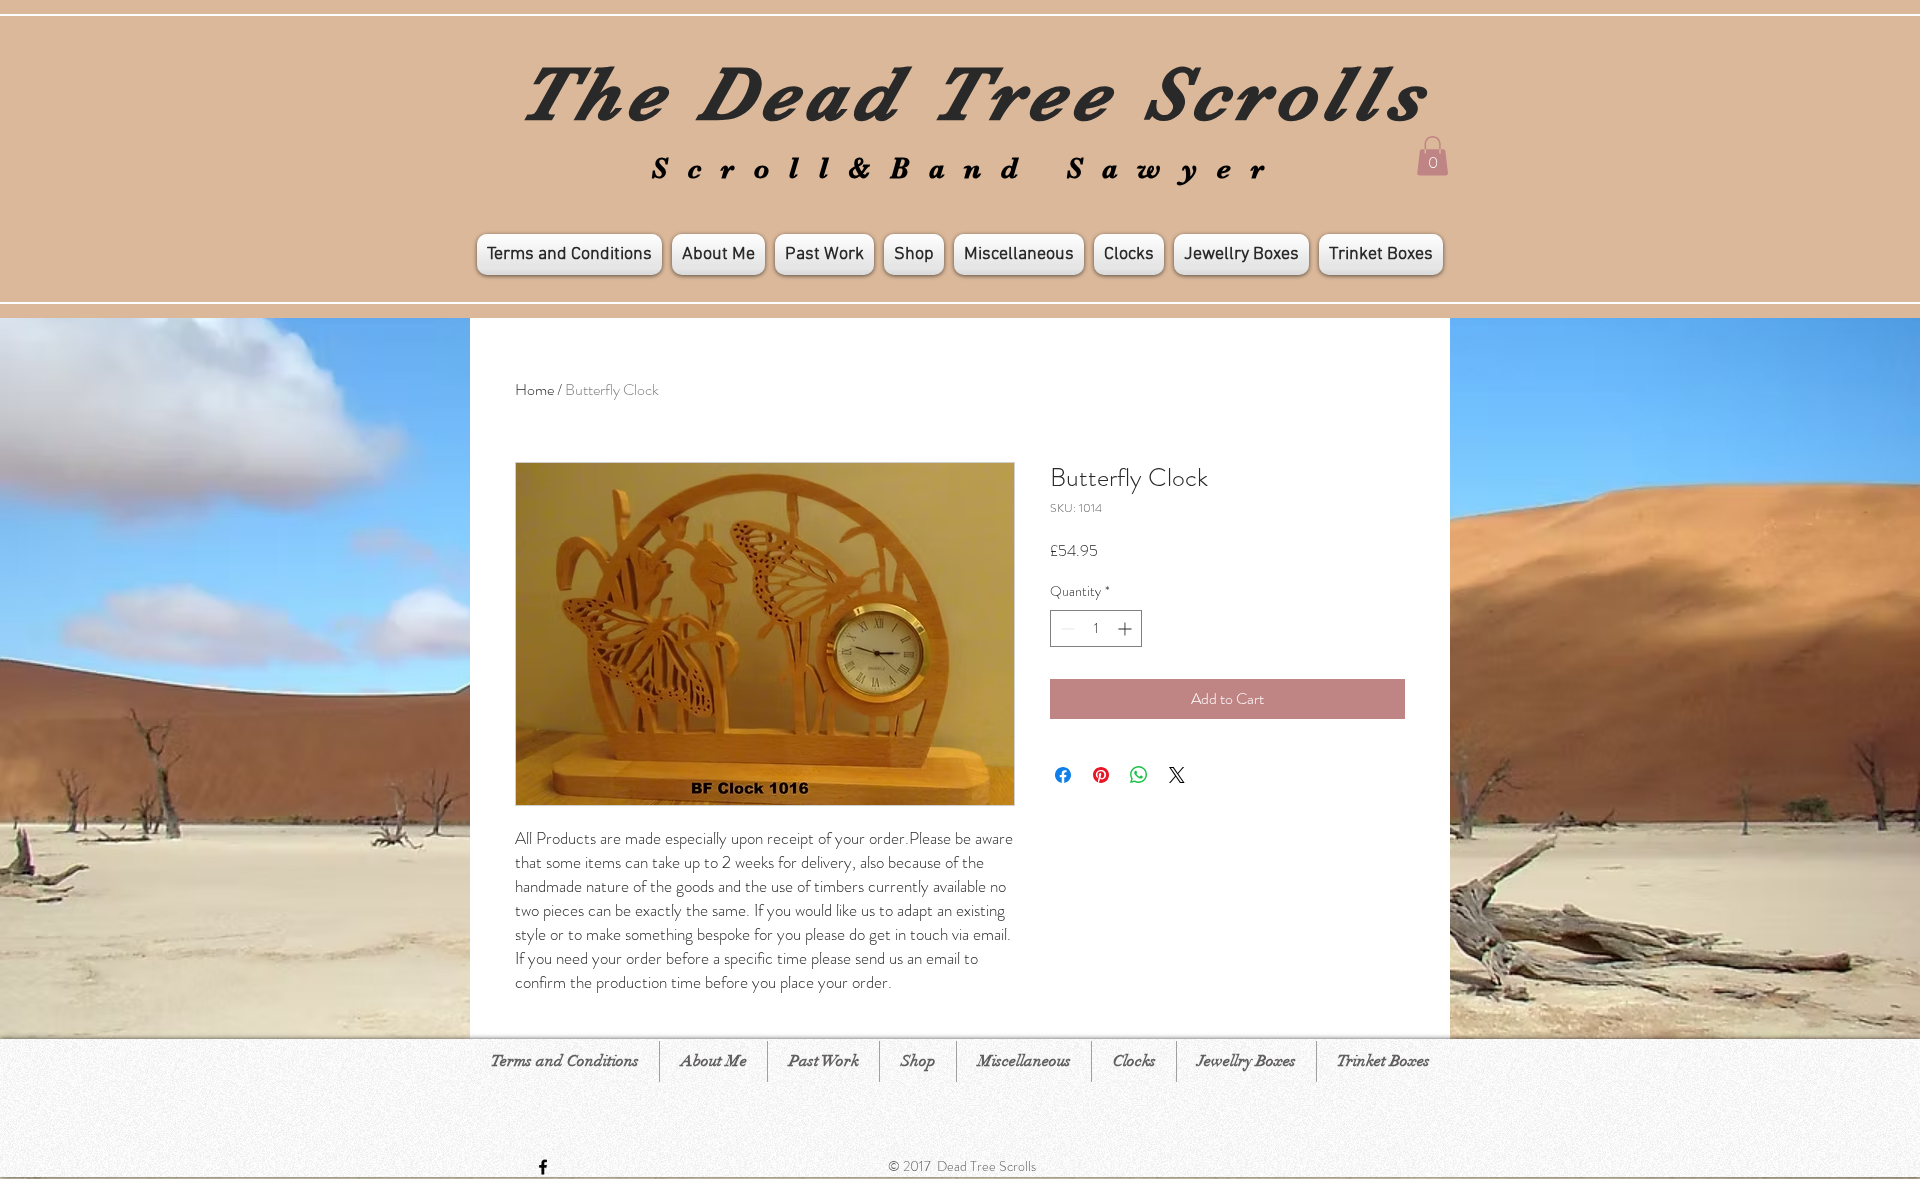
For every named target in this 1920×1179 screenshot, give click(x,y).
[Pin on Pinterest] (1101, 775)
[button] (1432, 155)
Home (534, 389)
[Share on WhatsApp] (1139, 775)
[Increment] (1126, 628)
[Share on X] (1177, 775)
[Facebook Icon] (543, 1167)
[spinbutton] (1096, 628)
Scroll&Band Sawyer (967, 168)
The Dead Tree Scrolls (973, 94)
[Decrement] (1065, 628)
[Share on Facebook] (1063, 775)
